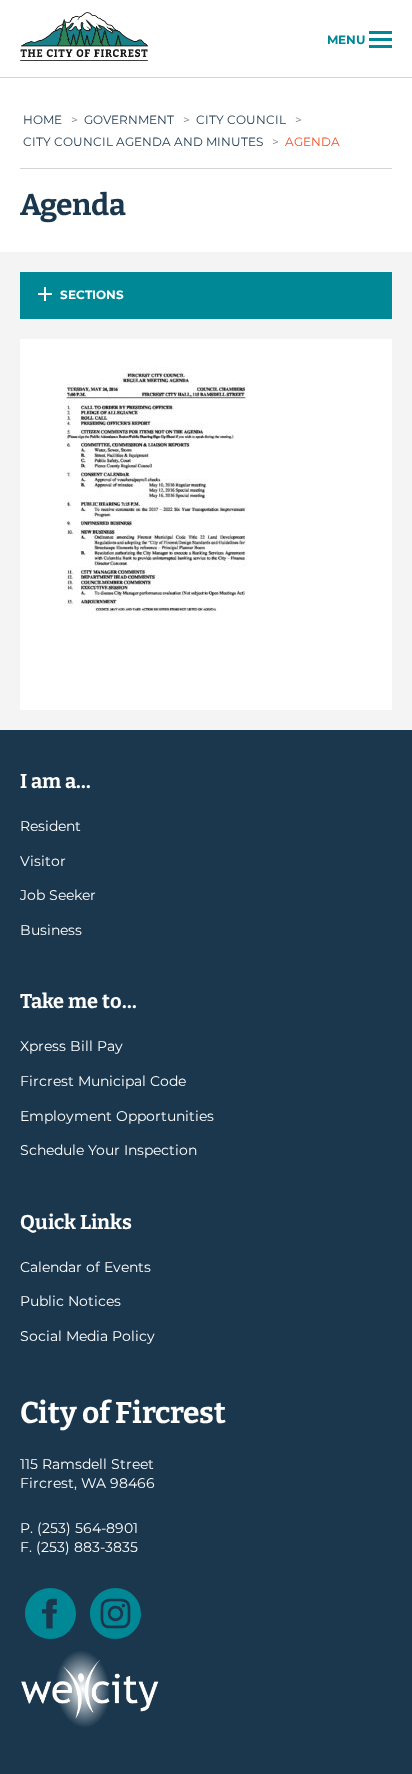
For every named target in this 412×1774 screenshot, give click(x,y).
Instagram (115, 1613)
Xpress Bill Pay (71, 1046)
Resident (50, 826)
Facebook (50, 1613)
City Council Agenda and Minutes (143, 141)
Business (51, 930)
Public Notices (70, 1301)
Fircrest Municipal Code (103, 1081)
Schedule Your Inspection (108, 1150)
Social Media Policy (87, 1336)
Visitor (43, 861)
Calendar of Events (85, 1267)
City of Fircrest (84, 59)
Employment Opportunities (117, 1116)
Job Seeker (58, 895)
